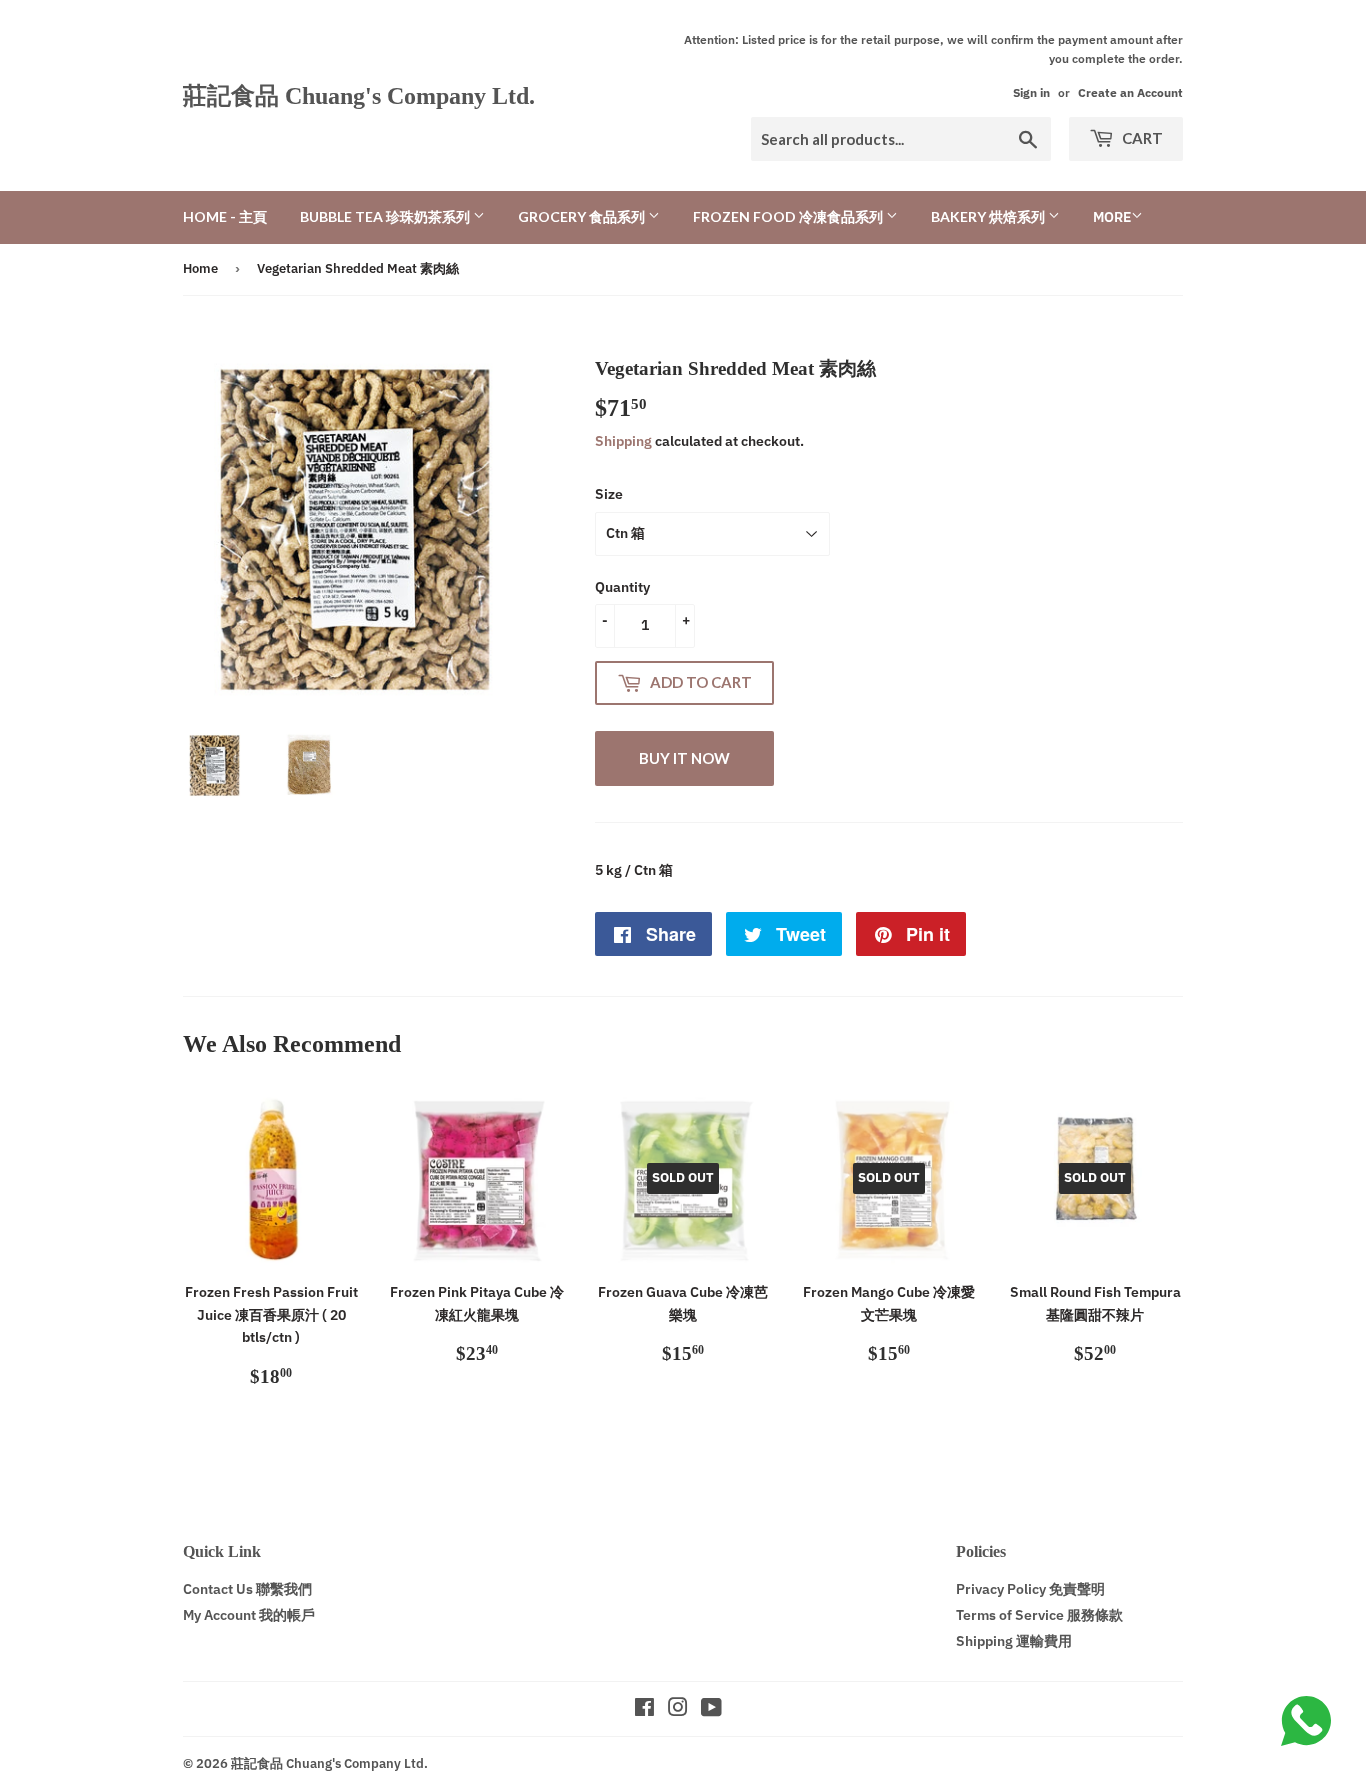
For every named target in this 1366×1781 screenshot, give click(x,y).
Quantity (622, 587)
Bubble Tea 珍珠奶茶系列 (386, 216)
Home (200, 268)
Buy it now (684, 758)
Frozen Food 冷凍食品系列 (789, 216)
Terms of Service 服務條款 (1039, 1615)
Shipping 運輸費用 (1014, 1641)
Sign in (1031, 92)
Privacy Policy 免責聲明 (1030, 1589)
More (1112, 217)
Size (609, 494)
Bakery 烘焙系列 (989, 216)
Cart (1141, 138)
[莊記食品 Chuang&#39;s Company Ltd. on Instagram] (678, 1710)
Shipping (623, 441)
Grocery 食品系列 (583, 216)
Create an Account (1130, 92)
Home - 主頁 (225, 216)
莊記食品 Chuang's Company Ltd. (359, 95)
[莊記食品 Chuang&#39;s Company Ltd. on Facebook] (644, 1710)
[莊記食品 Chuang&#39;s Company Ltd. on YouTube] (711, 1710)
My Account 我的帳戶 (249, 1615)
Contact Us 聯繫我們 (247, 1589)
